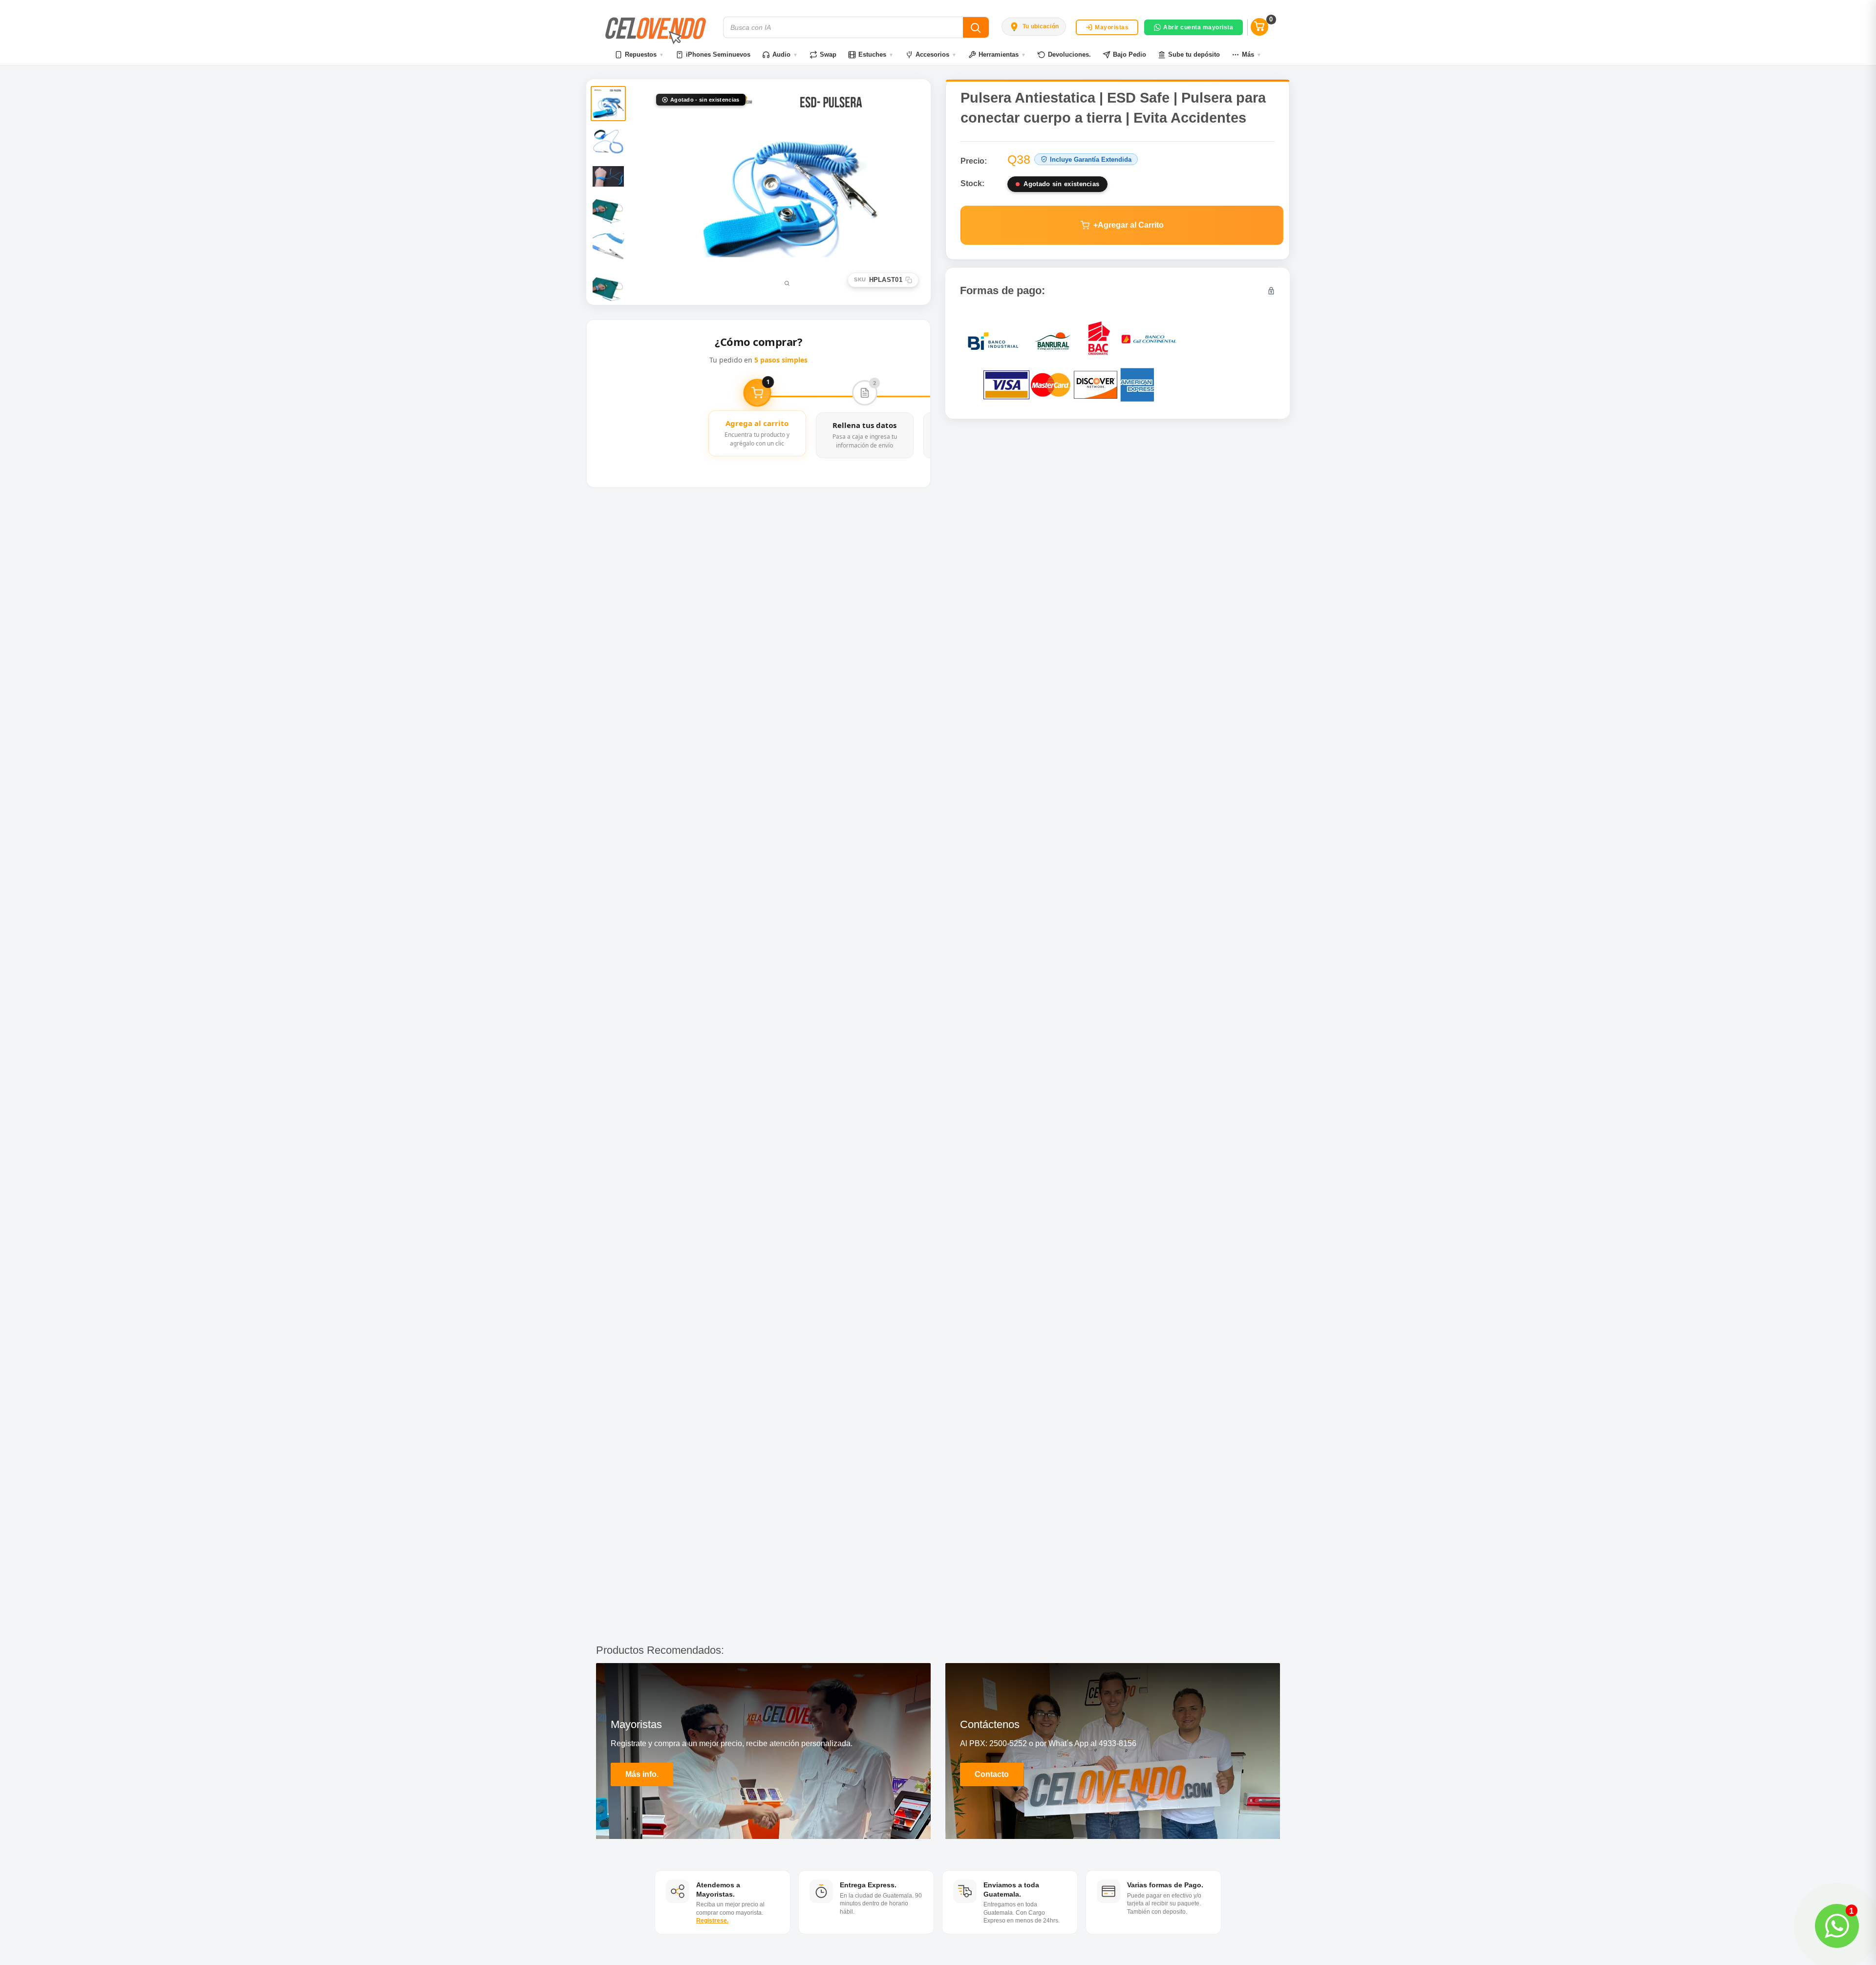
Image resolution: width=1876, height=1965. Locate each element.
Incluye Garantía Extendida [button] (1091, 160)
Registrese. (712, 1921)
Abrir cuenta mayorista (1198, 27)
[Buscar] (976, 27)
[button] (1034, 26)
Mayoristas (1112, 27)
